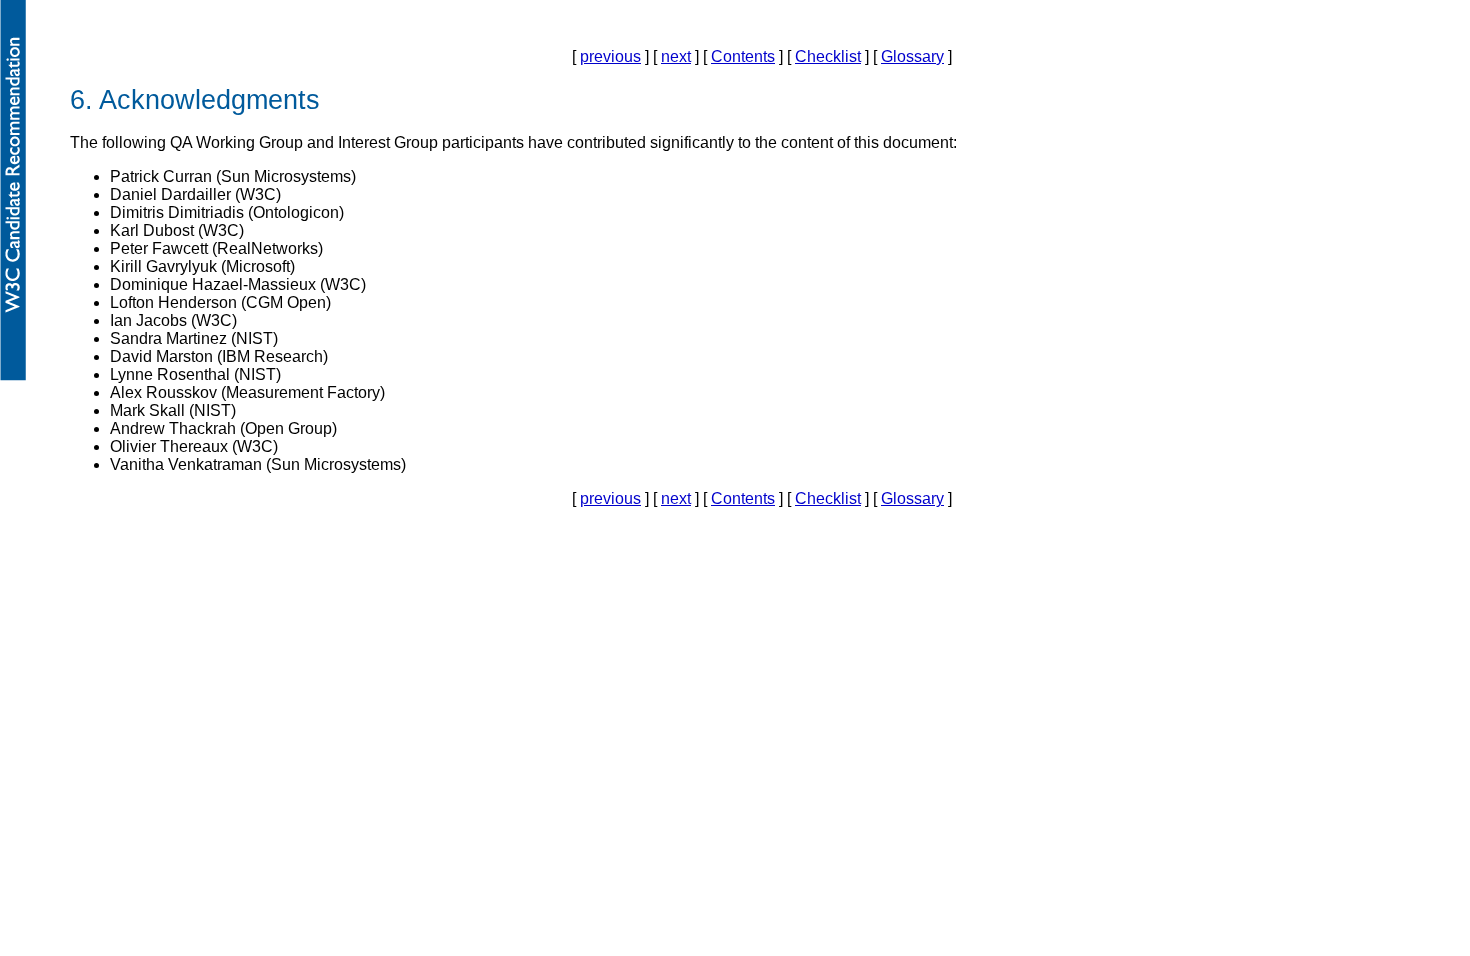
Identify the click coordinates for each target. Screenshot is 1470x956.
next (676, 56)
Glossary (912, 56)
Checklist (828, 56)
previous (610, 56)
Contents (743, 56)
